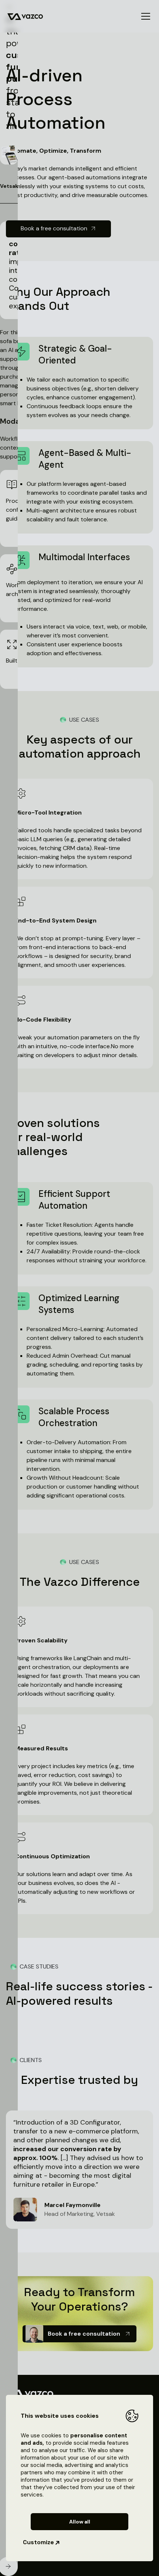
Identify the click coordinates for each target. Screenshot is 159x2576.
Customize (38, 2542)
